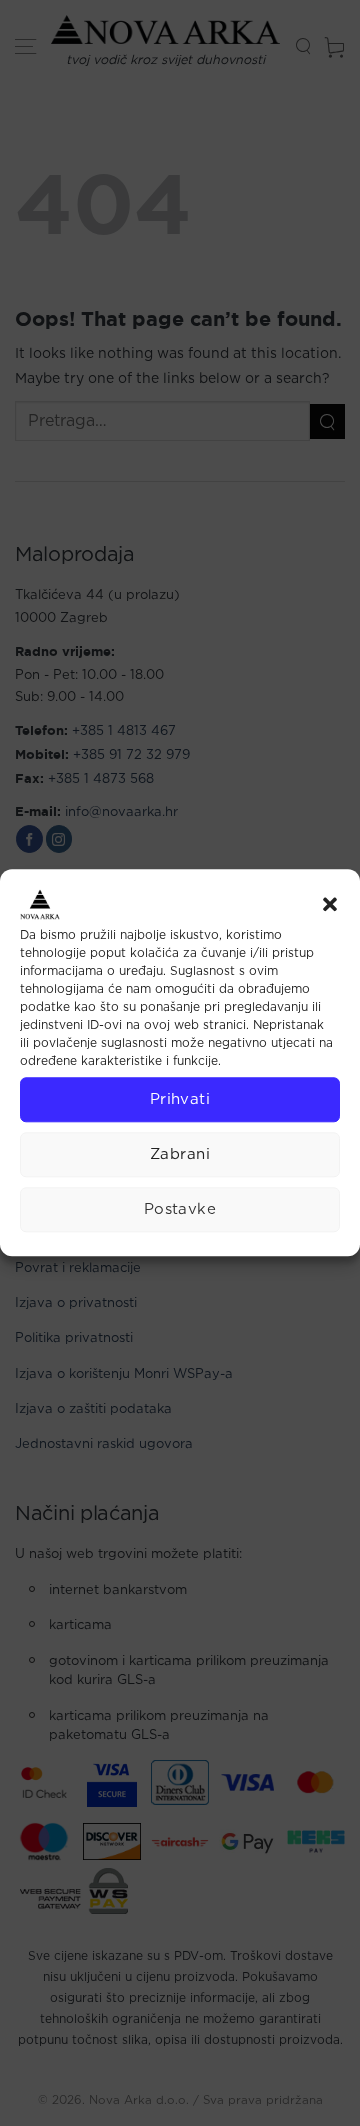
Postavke (180, 1209)
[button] (330, 904)
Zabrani (180, 1154)
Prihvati (180, 1099)
